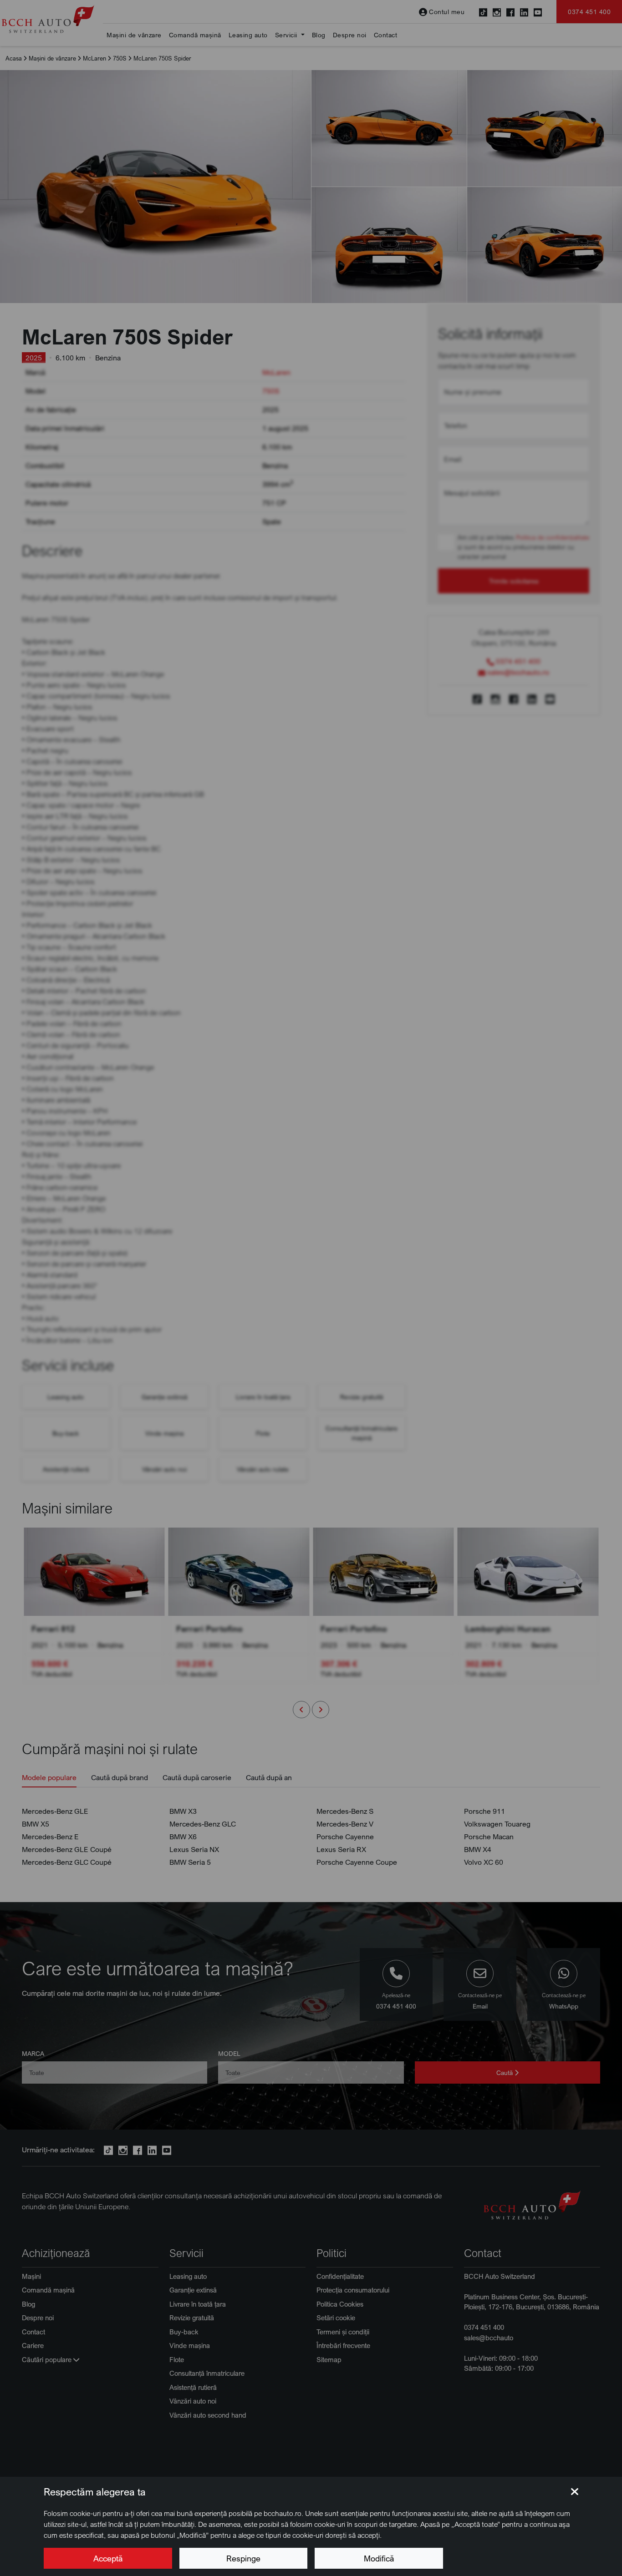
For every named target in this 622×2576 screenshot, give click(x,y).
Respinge (243, 2558)
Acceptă (108, 2558)
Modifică (379, 2558)
